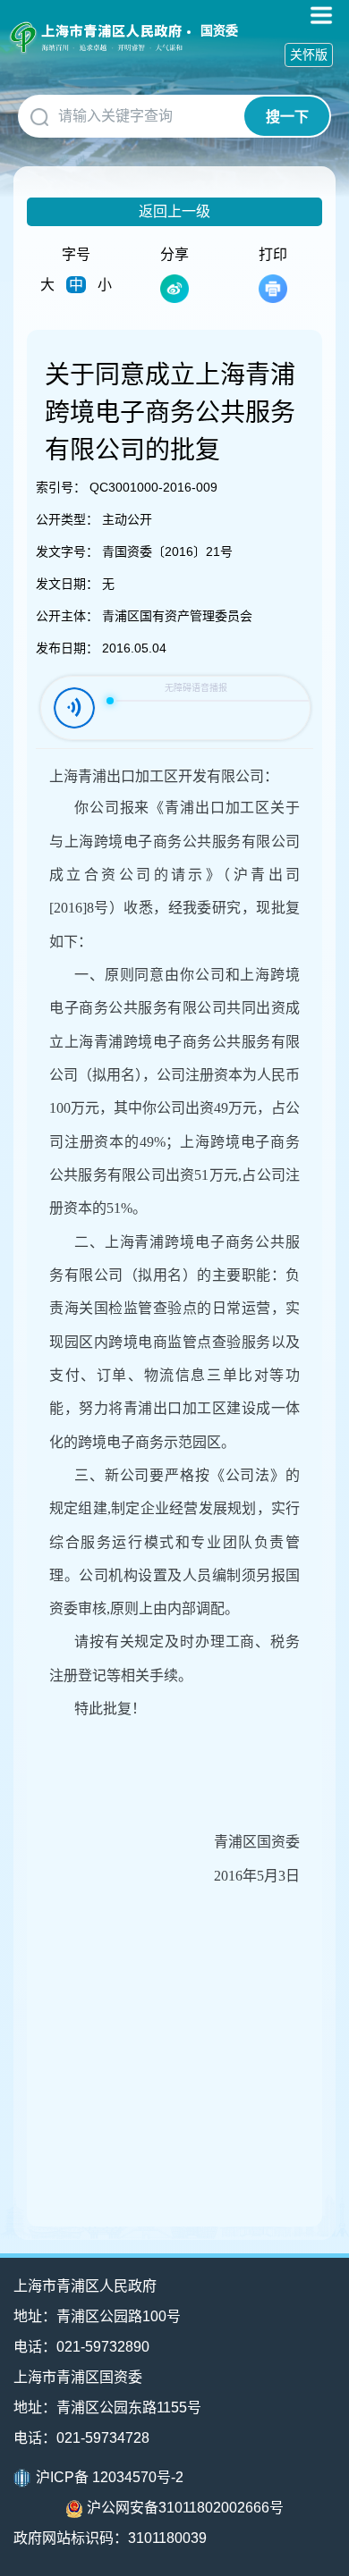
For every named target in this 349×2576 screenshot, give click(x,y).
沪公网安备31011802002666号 (185, 2508)
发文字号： (67, 551)
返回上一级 (174, 211)
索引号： (61, 487)
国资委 (219, 30)
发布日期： (67, 648)
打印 (273, 254)
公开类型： (67, 519)
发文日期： (67, 584)
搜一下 (287, 117)
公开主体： (67, 616)
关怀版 (309, 55)
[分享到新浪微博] (174, 289)
